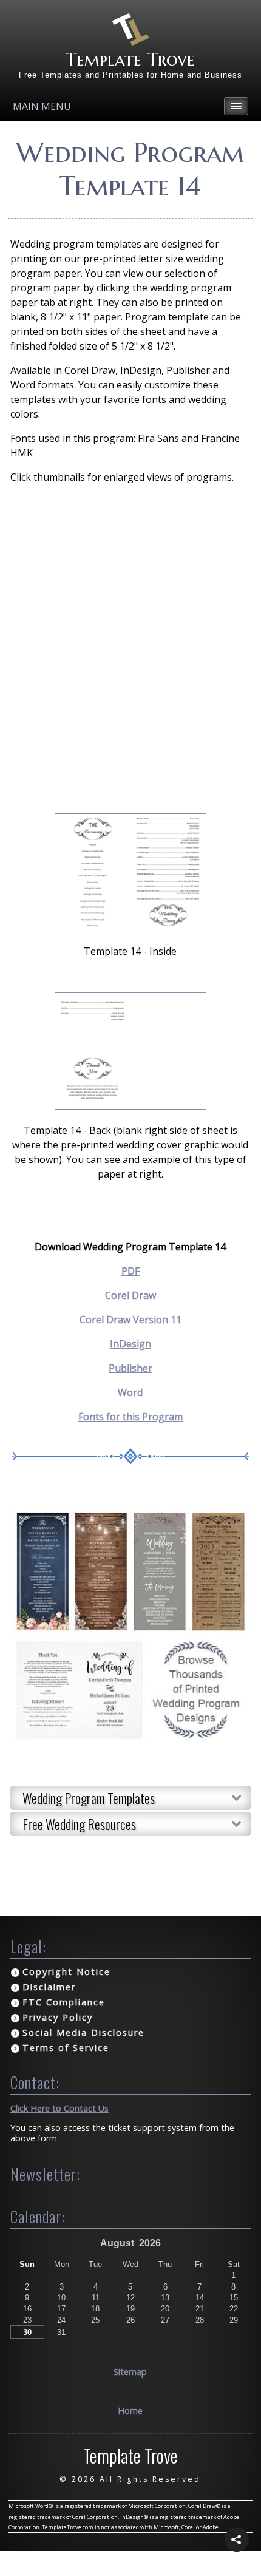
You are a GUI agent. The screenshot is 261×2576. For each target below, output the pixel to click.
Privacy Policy (58, 2017)
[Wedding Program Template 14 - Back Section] (130, 1106)
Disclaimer (49, 1987)
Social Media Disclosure (83, 2032)
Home (130, 2411)
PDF (130, 1271)
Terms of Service (66, 2048)
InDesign (130, 1344)
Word (130, 1392)
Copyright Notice (66, 1972)
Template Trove (130, 59)
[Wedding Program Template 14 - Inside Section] (130, 927)
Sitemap (130, 2372)
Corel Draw (130, 1295)
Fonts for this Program (130, 1417)
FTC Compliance (64, 2002)
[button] (237, 2540)
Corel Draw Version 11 (130, 1320)
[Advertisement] (130, 649)
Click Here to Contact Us (59, 2108)
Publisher (130, 1368)
